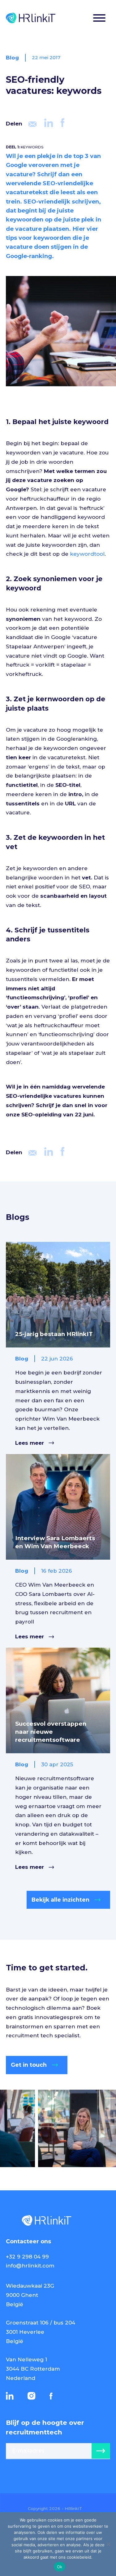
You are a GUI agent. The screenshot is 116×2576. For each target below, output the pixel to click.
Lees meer (30, 1443)
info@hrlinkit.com (30, 2266)
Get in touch (29, 2065)
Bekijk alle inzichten (60, 1900)
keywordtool (87, 554)
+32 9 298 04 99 (27, 2257)
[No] (108, 2544)
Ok (60, 2567)
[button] (99, 19)
